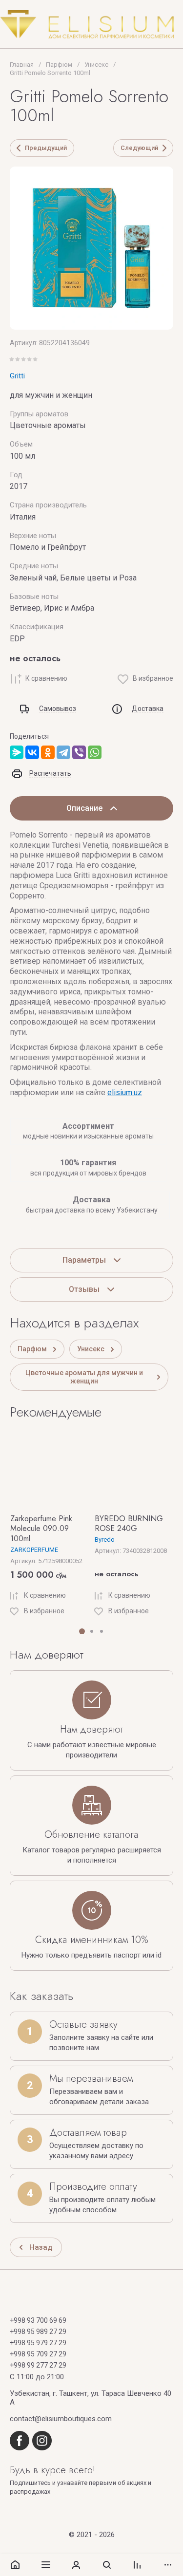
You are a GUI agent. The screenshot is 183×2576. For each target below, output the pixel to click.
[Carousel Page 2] (92, 1631)
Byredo (105, 1540)
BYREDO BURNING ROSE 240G (129, 1524)
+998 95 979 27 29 (38, 2343)
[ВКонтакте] (32, 752)
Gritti (17, 376)
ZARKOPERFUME (34, 1550)
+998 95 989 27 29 (38, 2332)
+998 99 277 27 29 (38, 2365)
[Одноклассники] (48, 752)
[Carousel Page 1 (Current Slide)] (82, 1631)
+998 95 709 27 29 (38, 2354)
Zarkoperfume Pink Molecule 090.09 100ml (41, 1529)
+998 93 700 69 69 (38, 2320)
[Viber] (79, 752)
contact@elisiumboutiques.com (61, 2419)
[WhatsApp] (95, 752)
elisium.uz (125, 1092)
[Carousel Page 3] (102, 1631)
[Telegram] (63, 752)
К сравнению (46, 678)
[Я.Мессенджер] (17, 752)
